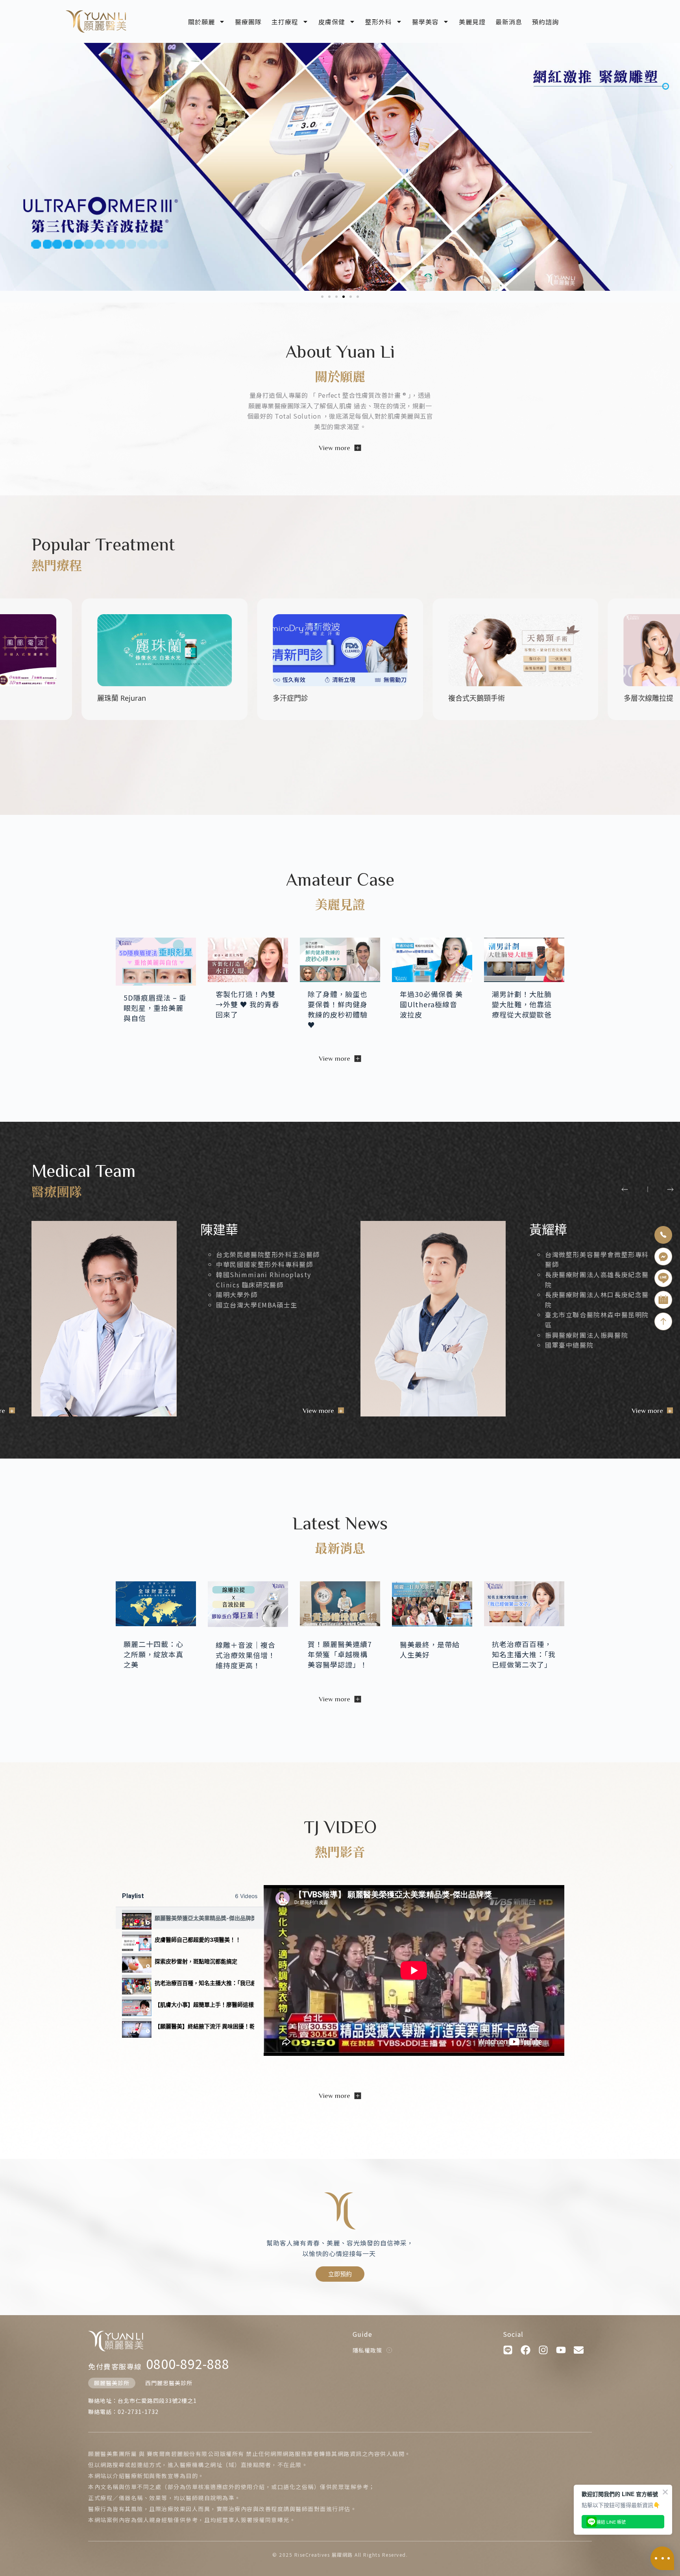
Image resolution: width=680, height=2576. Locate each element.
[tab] (190, 1918)
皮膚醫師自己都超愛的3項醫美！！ (198, 1940)
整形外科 (379, 22)
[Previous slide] (625, 1189)
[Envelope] (579, 2350)
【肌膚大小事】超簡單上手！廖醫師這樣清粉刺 (204, 2004)
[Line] (508, 2350)
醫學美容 (425, 22)
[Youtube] (561, 2350)
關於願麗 (201, 22)
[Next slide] (670, 1189)
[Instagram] (543, 2350)
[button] (9, 167)
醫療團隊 (248, 22)
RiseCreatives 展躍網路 (324, 2555)
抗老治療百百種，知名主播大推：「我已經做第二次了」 (204, 1983)
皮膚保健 (332, 22)
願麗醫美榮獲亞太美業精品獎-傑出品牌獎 (204, 1918)
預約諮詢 (545, 22)
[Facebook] (526, 2350)
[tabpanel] (414, 1970)
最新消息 (509, 22)
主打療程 (285, 22)
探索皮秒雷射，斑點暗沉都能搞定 (196, 1961)
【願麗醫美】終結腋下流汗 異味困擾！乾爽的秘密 (204, 2026)
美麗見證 (472, 22)
